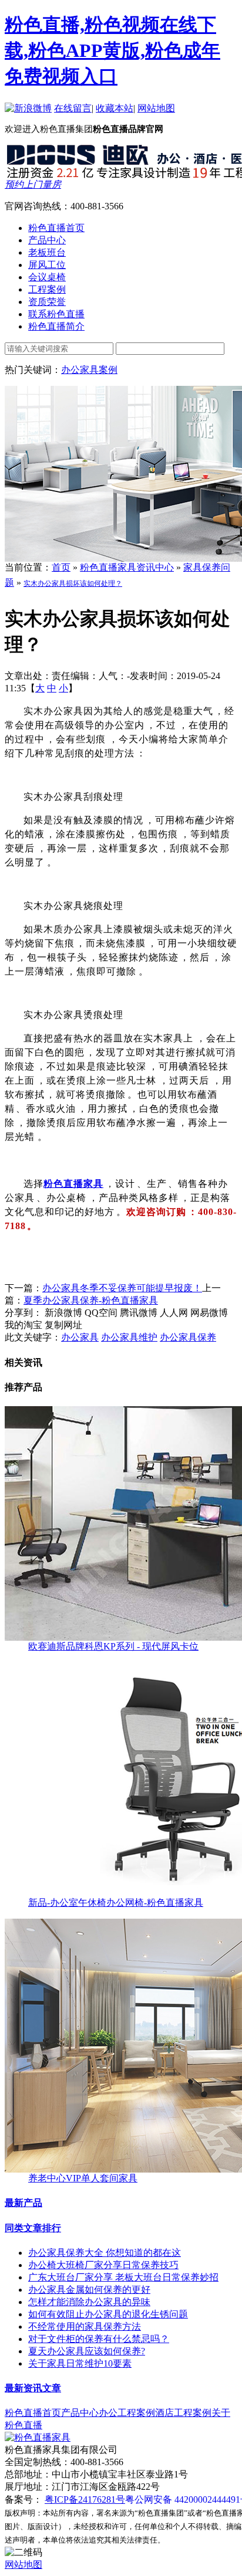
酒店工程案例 (183, 2413)
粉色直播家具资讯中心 (127, 567)
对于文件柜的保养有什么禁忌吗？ (99, 2339)
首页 (61, 567)
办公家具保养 (188, 1337)
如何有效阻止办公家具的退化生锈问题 (108, 2314)
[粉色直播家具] (38, 2437)
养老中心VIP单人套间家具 (83, 2178)
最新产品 (23, 2203)
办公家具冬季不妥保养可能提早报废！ (122, 1288)
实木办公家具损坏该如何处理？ (73, 583)
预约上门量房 (33, 184)
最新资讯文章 (33, 2388)
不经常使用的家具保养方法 (85, 2326)
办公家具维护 (129, 1337)
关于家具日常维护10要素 (80, 2363)
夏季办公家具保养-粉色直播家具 (91, 1300)
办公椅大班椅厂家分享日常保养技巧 (103, 2265)
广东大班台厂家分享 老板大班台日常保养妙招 (123, 2277)
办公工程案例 (127, 2413)
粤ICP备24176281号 (85, 2499)
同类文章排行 (33, 2228)
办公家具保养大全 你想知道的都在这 (105, 2253)
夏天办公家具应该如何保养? (87, 2351)
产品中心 (80, 2413)
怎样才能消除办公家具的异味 (89, 2302)
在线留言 (73, 108)
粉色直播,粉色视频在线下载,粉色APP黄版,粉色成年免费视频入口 (112, 50)
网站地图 (156, 108)
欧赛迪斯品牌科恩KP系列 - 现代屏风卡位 (113, 1646)
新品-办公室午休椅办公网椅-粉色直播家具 (116, 1903)
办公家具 (80, 1337)
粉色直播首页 (33, 2413)
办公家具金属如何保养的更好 (89, 2290)
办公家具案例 (89, 370)
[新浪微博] (28, 108)
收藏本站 (115, 108)
